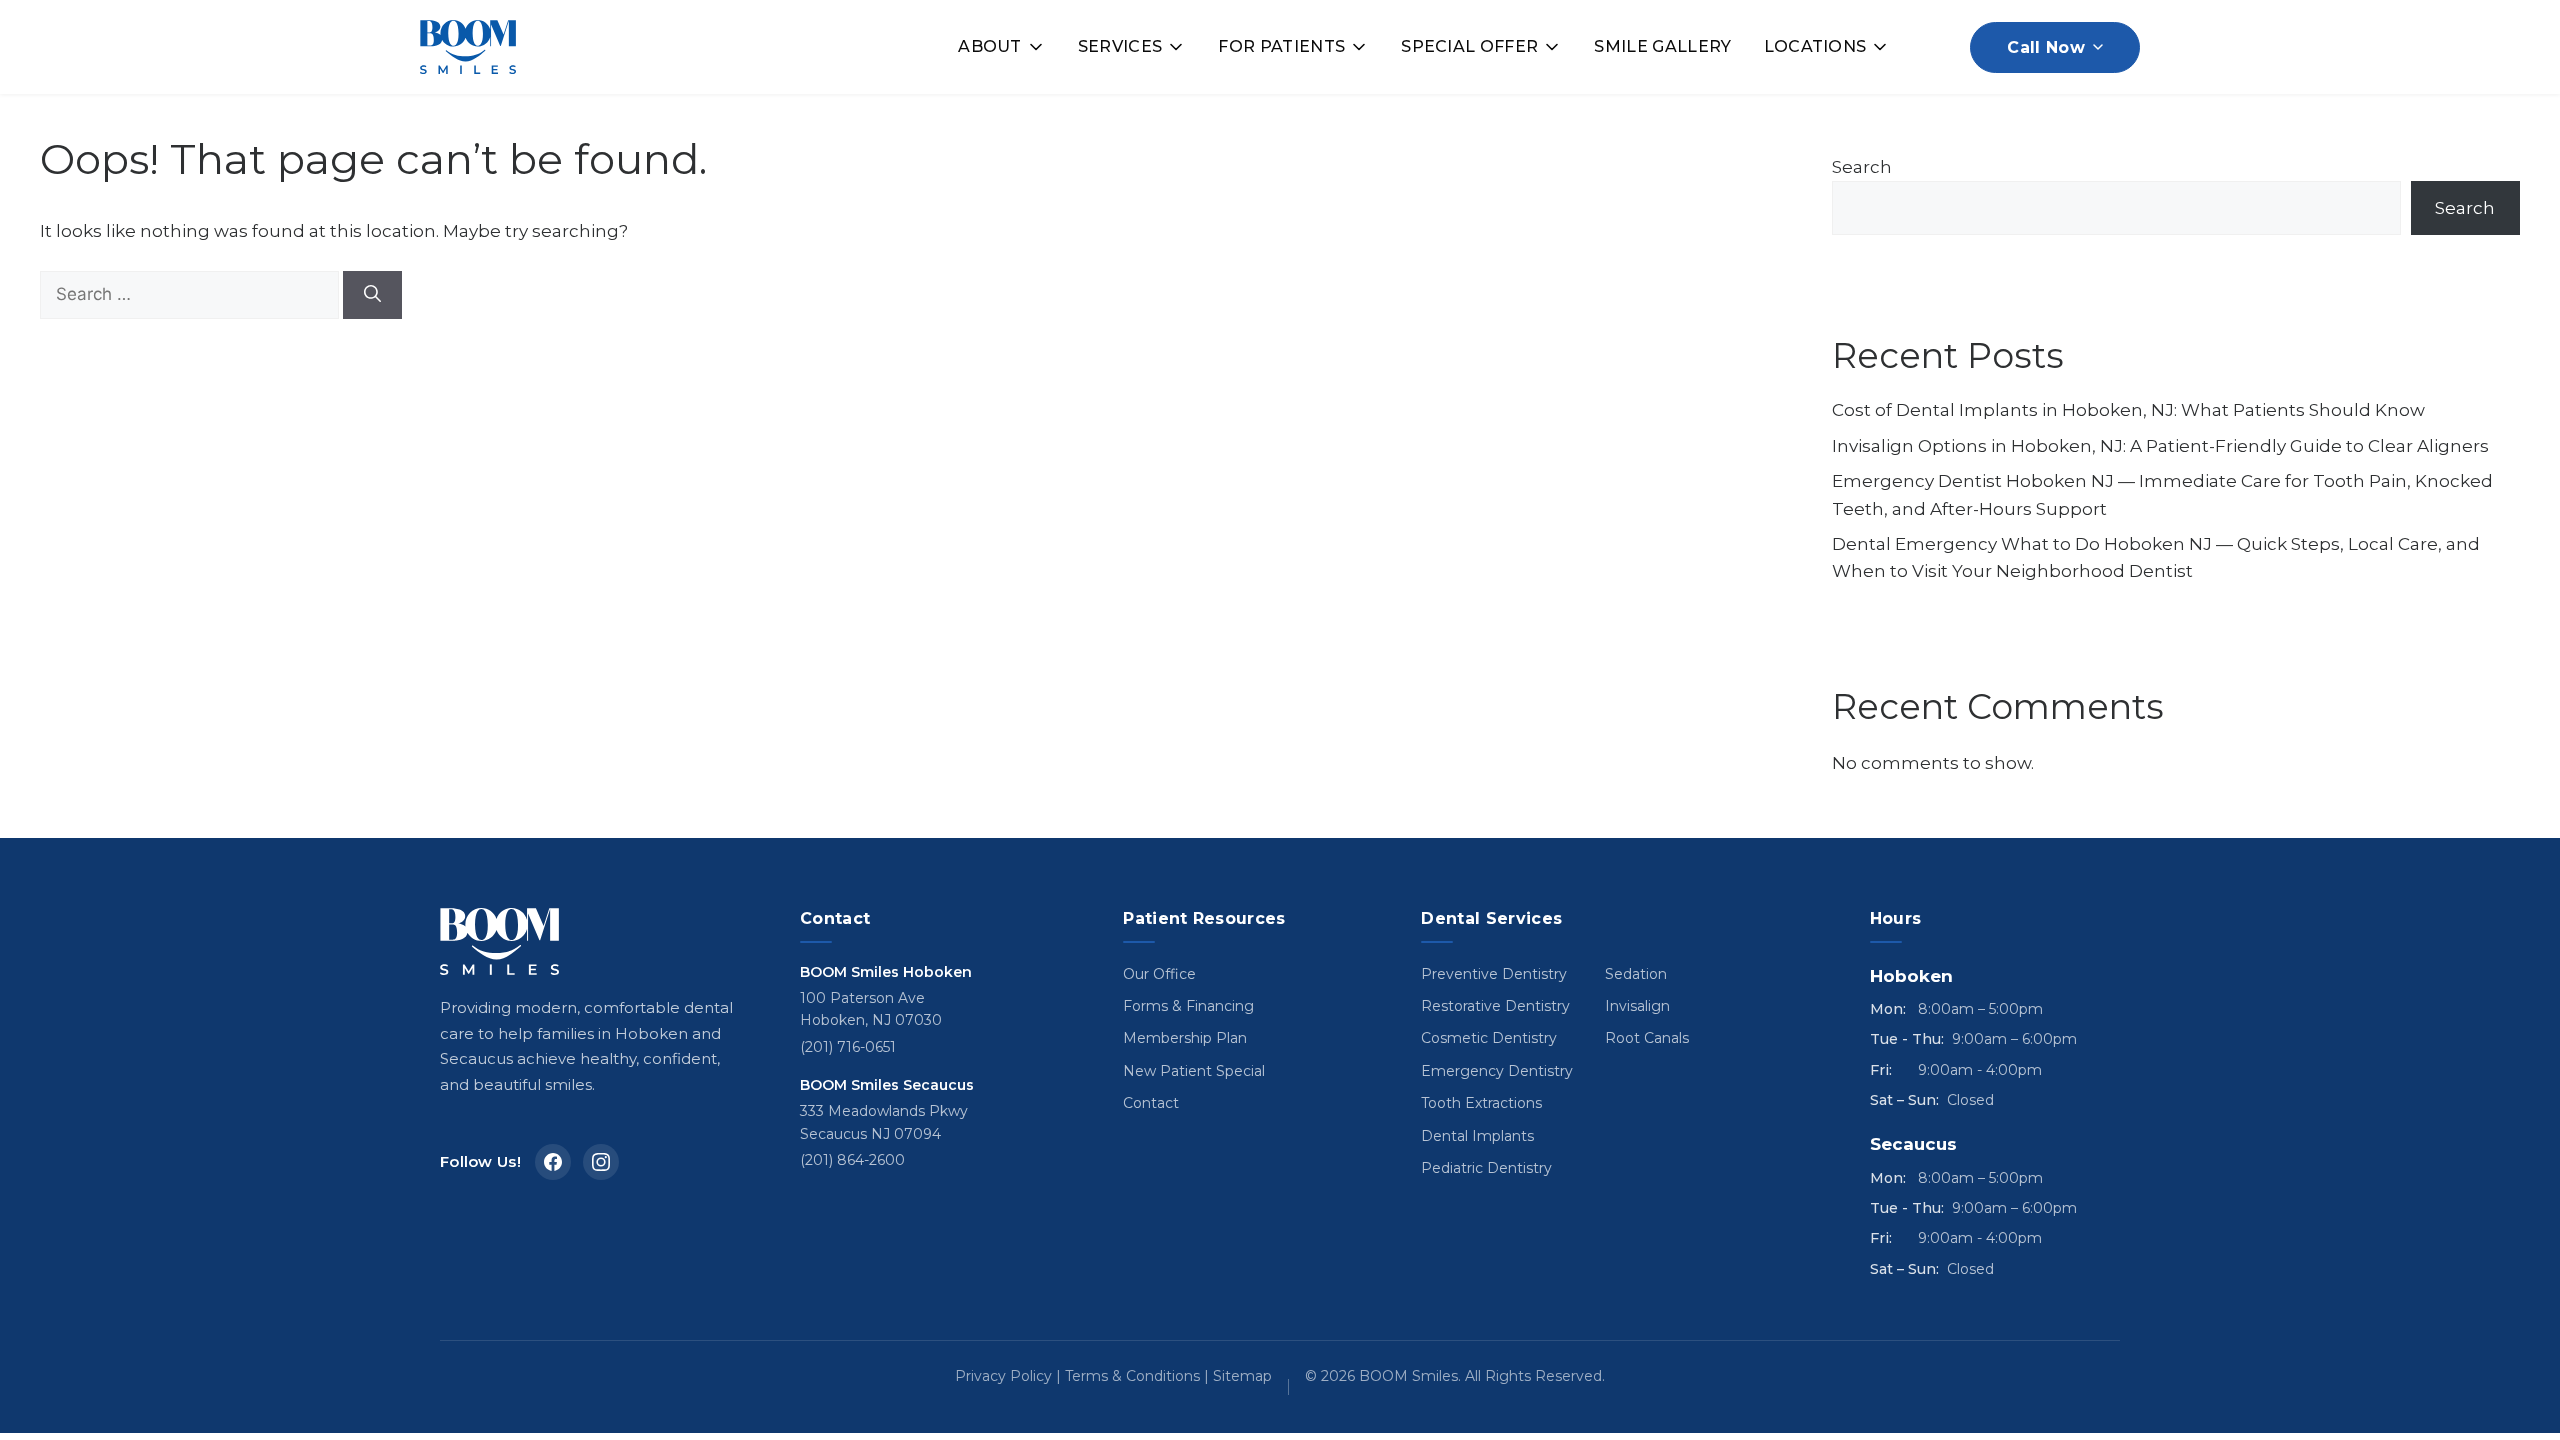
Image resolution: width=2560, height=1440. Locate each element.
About (990, 46)
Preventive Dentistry (1494, 974)
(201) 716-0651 (848, 1047)
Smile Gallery (1662, 46)
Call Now (2046, 47)
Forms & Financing (1188, 1006)
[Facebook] (553, 1162)
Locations (1815, 46)
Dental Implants (1477, 1136)
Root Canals (1647, 1038)
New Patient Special (1194, 1071)
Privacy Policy (1003, 1376)
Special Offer (1469, 46)
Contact (1151, 1103)
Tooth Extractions (1481, 1103)
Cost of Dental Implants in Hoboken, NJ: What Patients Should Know (2128, 410)
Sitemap (1242, 1376)
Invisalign (1637, 1006)
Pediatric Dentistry (1486, 1168)
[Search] (372, 295)
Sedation (1636, 974)
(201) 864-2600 (852, 1160)
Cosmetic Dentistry (1489, 1038)
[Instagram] (601, 1162)
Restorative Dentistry (1495, 1006)
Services (1120, 46)
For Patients (1281, 46)
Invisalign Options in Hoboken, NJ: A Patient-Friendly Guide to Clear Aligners (2160, 446)
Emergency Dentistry (1497, 1071)
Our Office (1159, 974)
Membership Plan (1185, 1038)
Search (1862, 167)
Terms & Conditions (1132, 1376)
